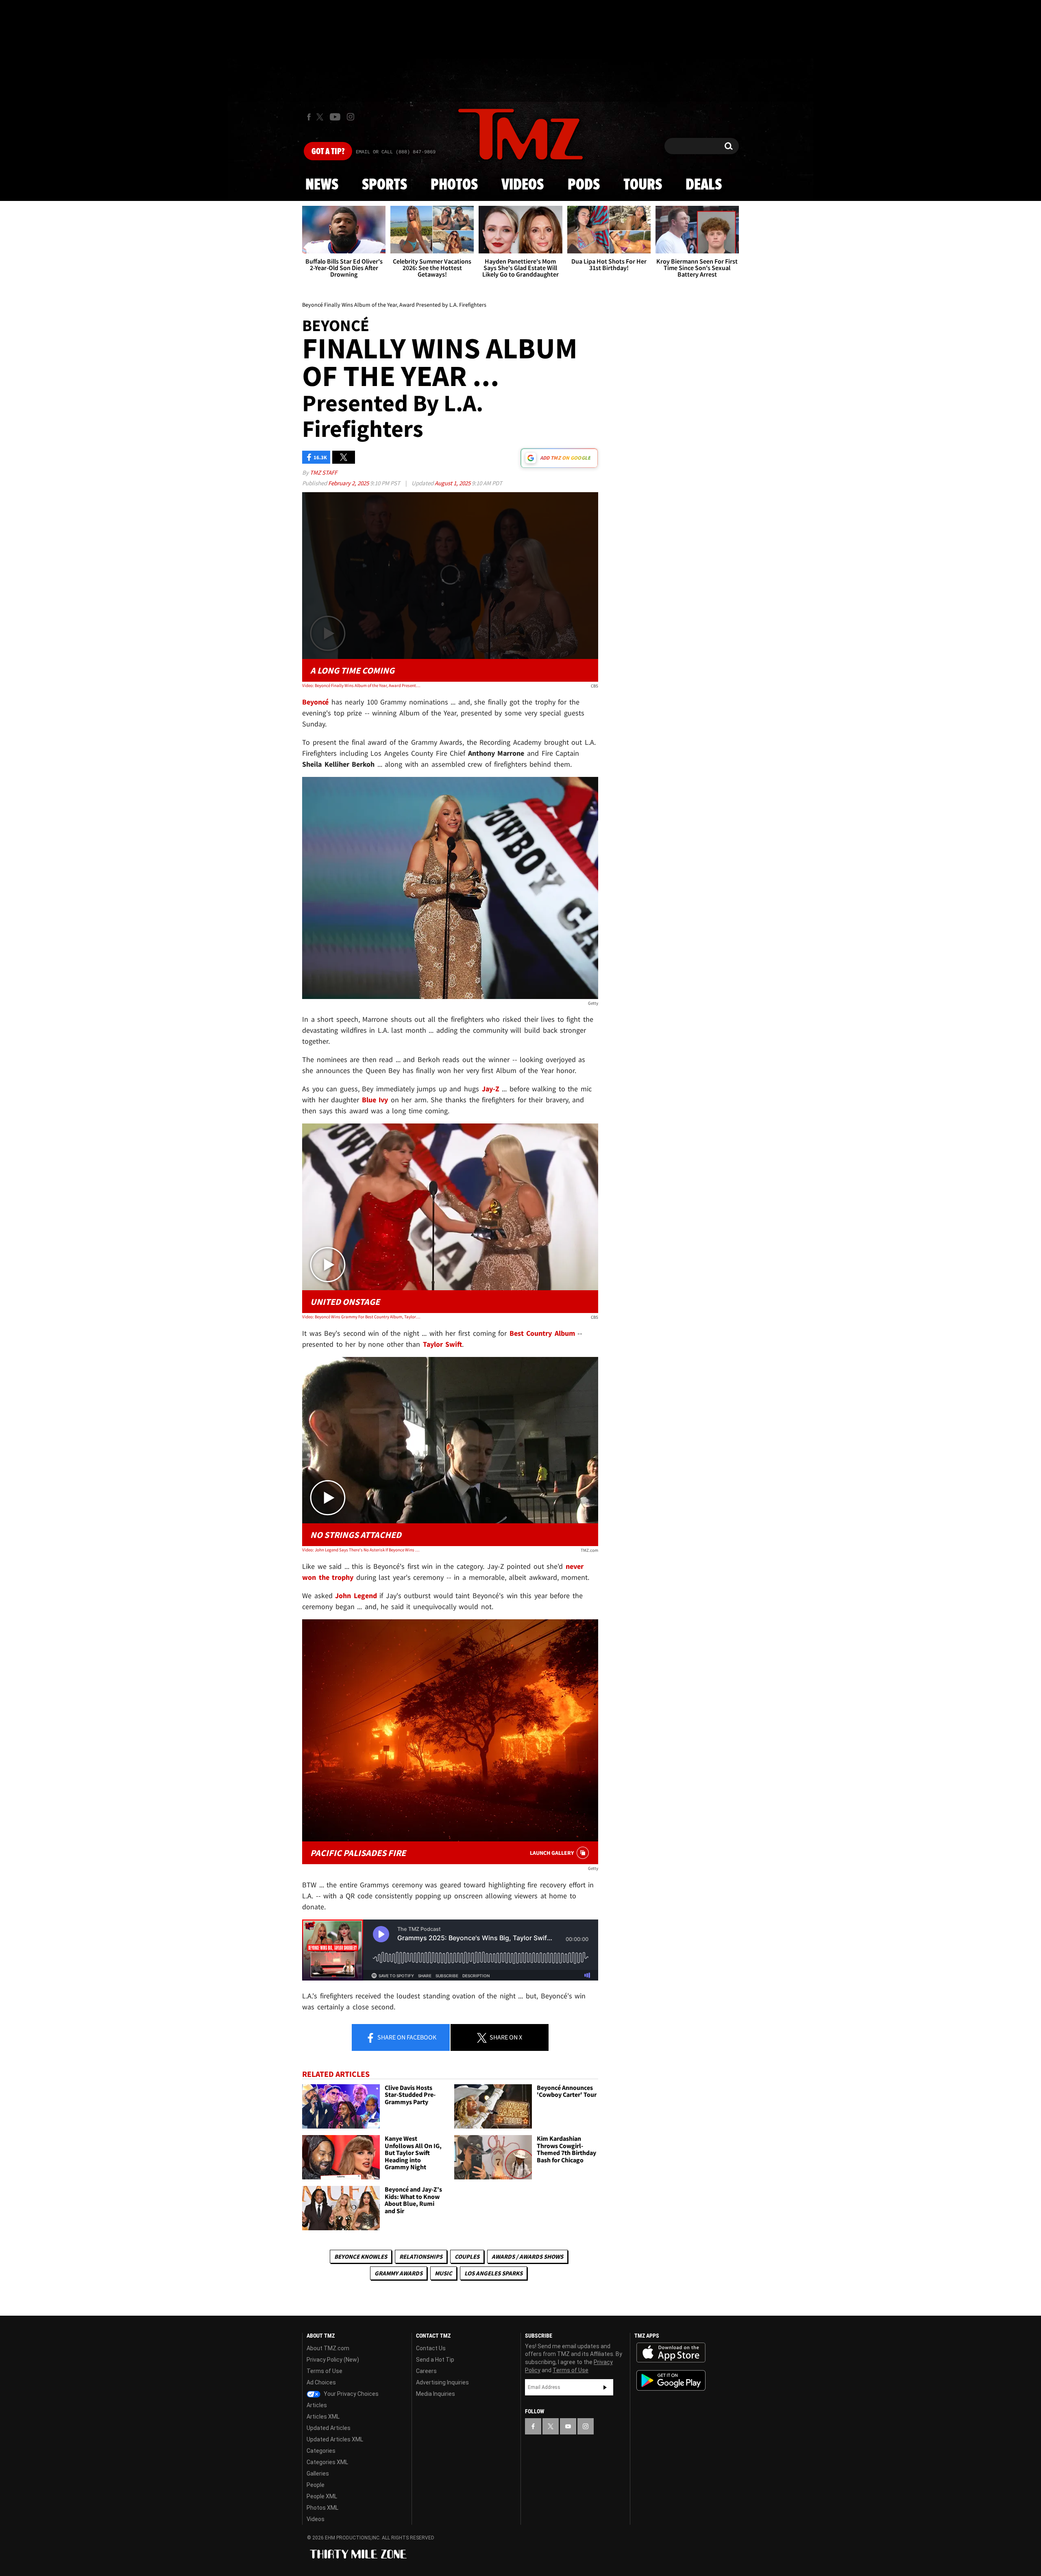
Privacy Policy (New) (333, 2360)
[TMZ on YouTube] (568, 2426)
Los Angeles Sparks (493, 2273)
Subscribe (605, 2387)
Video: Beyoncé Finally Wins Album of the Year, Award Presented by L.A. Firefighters (361, 685)
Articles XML (323, 2417)
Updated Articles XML (335, 2439)
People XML (322, 2496)
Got (328, 152)
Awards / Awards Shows (527, 2256)
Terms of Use (324, 2371)
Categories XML (327, 2462)
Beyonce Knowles (361, 2256)
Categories (321, 2451)
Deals (704, 185)
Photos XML (322, 2508)
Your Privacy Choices (351, 2394)
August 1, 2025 (453, 483)
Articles (317, 2405)
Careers (426, 2371)
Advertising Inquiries (442, 2382)
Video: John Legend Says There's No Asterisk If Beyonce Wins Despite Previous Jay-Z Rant (361, 1550)
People (316, 2485)
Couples (467, 2256)
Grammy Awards (399, 2273)
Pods (584, 185)
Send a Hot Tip (435, 2360)
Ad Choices (321, 2382)
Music (443, 2273)
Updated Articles (329, 2428)
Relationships (421, 2256)
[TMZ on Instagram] (351, 117)
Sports (384, 185)
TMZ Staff (323, 472)
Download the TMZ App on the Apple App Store (671, 2353)
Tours (643, 185)
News (322, 185)
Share (406, 2037)
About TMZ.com (328, 2348)
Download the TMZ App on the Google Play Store (671, 2381)
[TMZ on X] (321, 117)
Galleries (318, 2473)
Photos (454, 185)
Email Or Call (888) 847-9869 (396, 152)
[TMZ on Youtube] (335, 117)
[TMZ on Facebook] (309, 117)
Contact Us (431, 2348)
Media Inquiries (436, 2394)
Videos (523, 185)
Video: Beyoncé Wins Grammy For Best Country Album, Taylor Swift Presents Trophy (361, 1317)
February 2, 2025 (349, 483)
